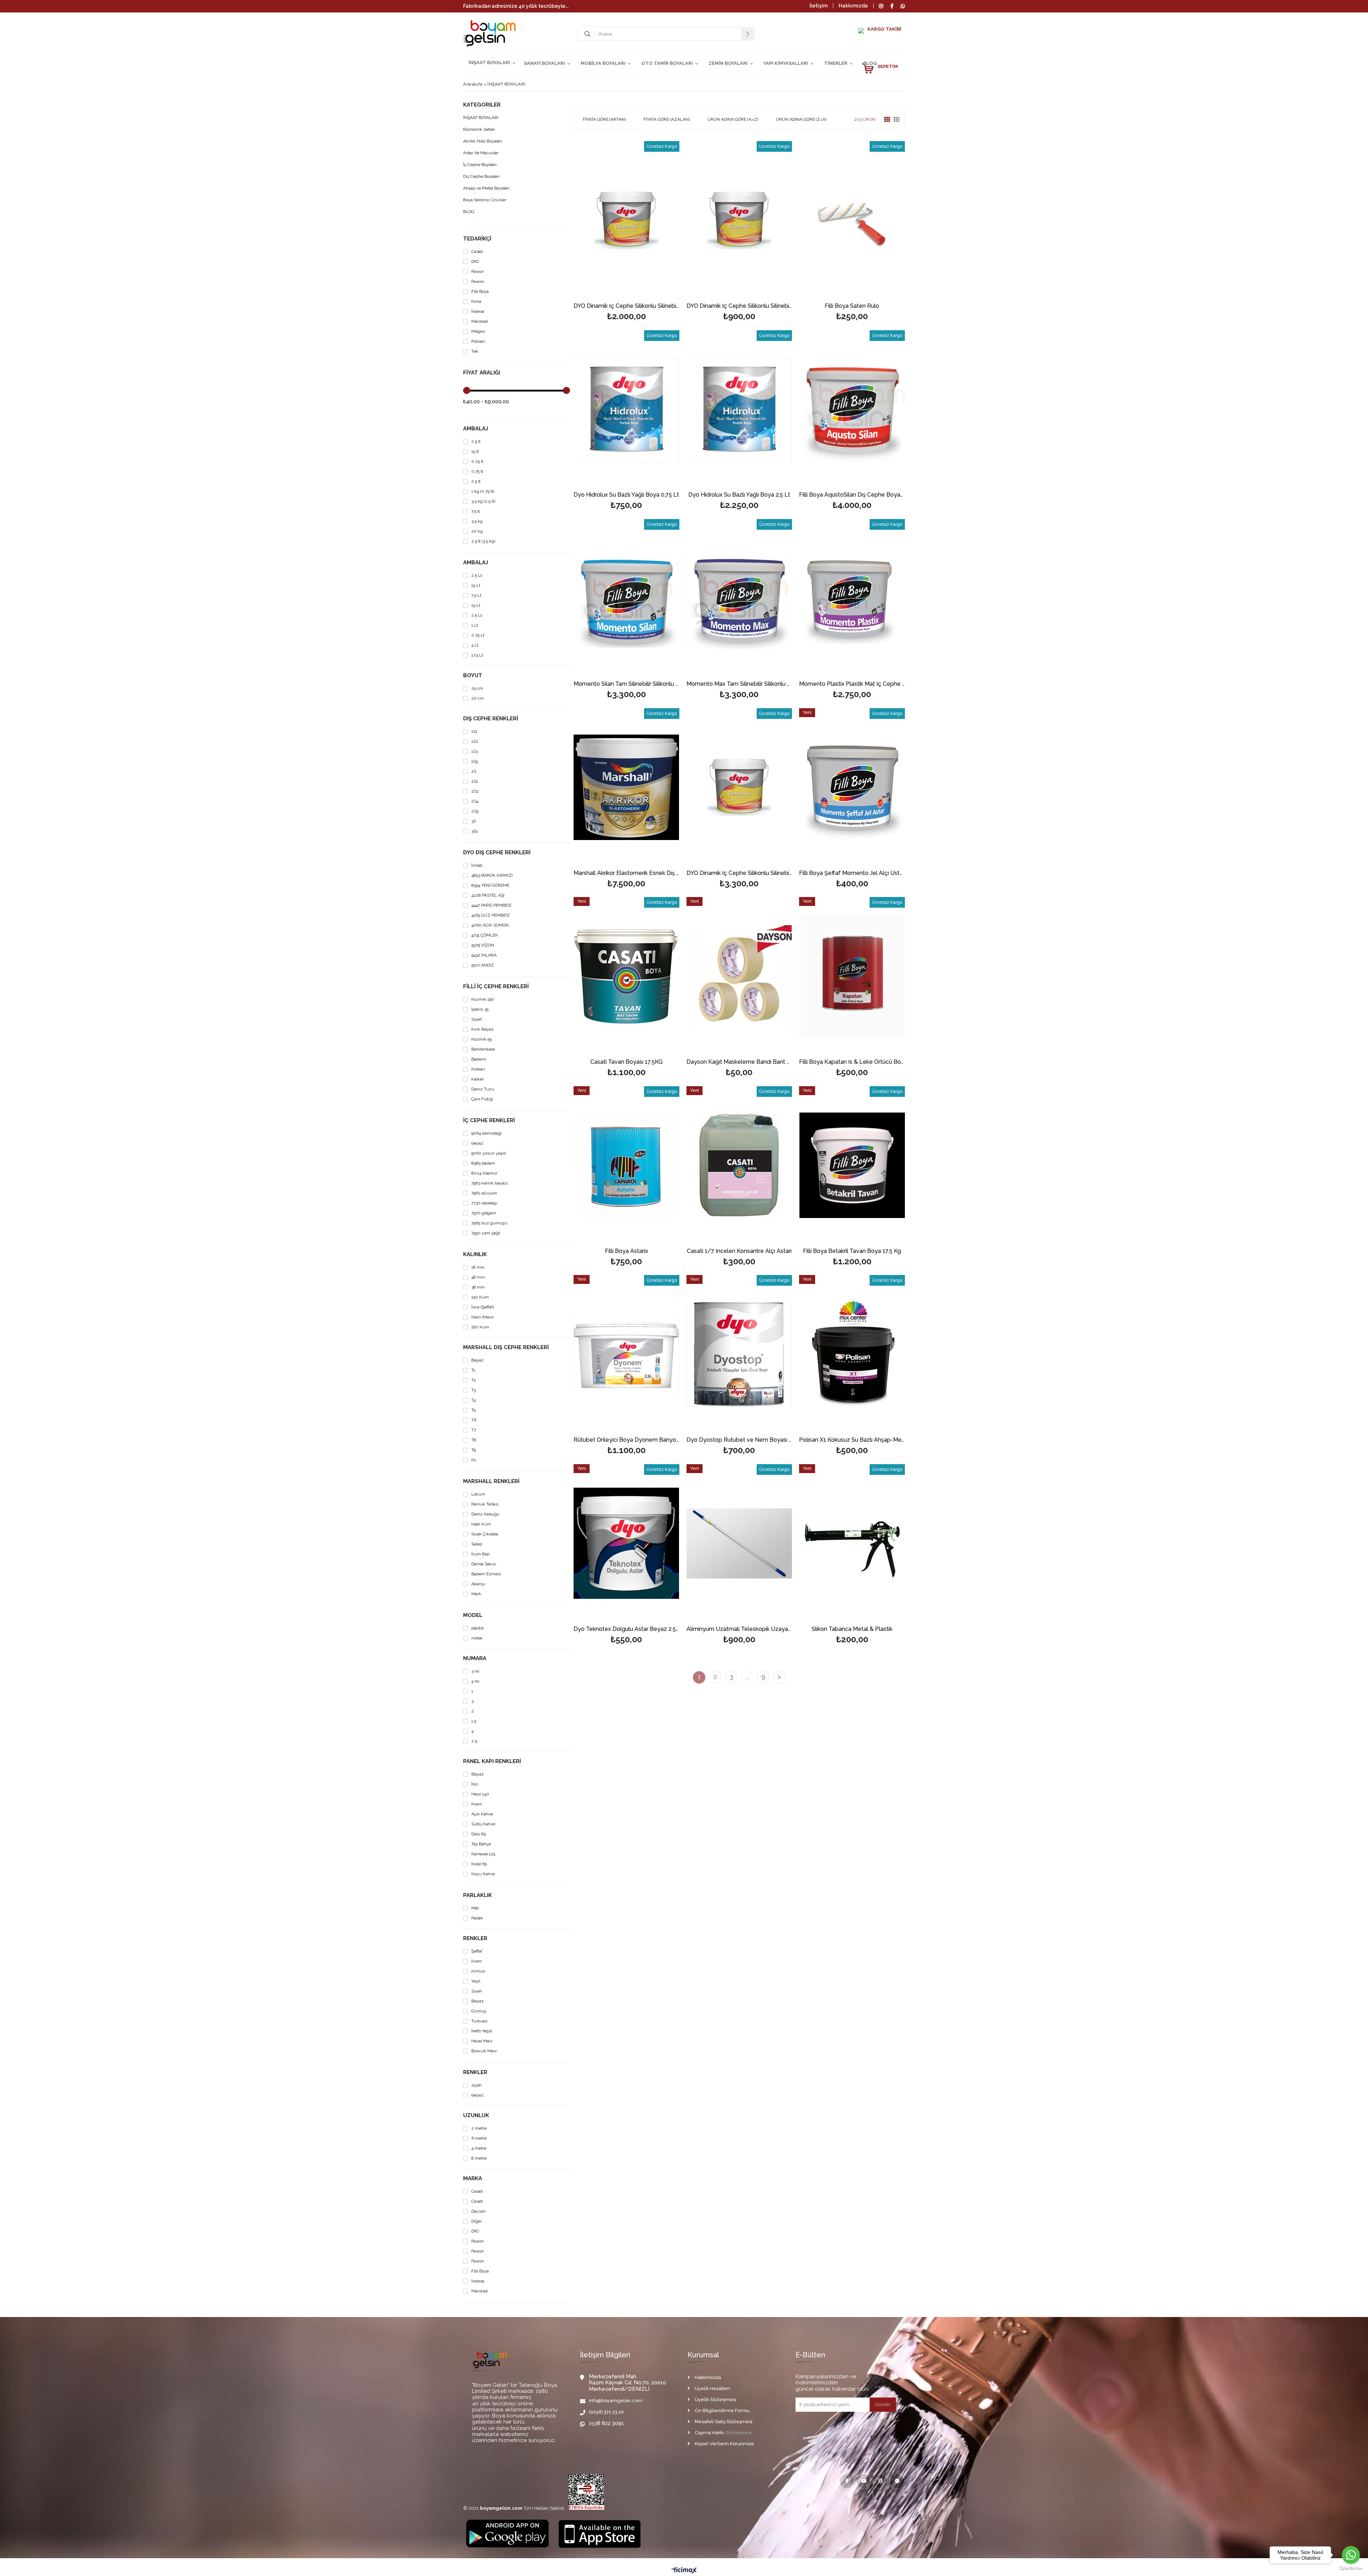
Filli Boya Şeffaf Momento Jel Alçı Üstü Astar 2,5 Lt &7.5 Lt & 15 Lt (852, 873)
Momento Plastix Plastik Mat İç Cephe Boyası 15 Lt (852, 684)
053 (593, 2423)
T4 (473, 1400)
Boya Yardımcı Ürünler (485, 200)
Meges (478, 331)
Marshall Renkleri (491, 1481)
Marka (473, 2179)
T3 (473, 1390)
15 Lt (476, 585)
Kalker (478, 1079)
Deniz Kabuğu (485, 1514)
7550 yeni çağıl (486, 1233)
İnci (475, 1784)
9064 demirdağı (486, 1133)
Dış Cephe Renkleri (491, 719)
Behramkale (483, 1049)
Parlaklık (478, 1895)
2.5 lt (476, 442)
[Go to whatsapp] (1351, 2555)
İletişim (818, 6)
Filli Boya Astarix (626, 1251)
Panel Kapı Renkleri (492, 1761)
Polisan (478, 341)
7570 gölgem (484, 1213)
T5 (473, 1410)
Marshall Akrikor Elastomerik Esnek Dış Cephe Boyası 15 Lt (626, 873)
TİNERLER (836, 63)
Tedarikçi (477, 239)
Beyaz (478, 1360)
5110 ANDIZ (483, 965)
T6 (474, 1420)
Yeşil (476, 1981)
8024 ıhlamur (484, 1173)
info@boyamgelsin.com (616, 2401)
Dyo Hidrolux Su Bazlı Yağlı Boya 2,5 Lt (739, 495)
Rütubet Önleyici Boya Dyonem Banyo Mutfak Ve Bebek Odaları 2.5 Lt (626, 1440)
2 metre (479, 2128)
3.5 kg (477, 521)
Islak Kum (481, 1524)
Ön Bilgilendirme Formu (722, 2411)
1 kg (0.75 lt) (483, 491)
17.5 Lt (477, 655)
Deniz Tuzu (483, 1089)
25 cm (477, 688)
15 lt (475, 452)
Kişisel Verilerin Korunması (724, 2444)
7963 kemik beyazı (490, 1183)
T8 (474, 1440)
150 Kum (480, 1297)
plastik (478, 1628)
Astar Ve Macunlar (481, 153)
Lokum (478, 1494)
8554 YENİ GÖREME (490, 885)
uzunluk (476, 2116)
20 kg (477, 531)
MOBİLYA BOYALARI (603, 63)
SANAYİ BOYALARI (545, 63)
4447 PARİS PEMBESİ (491, 905)
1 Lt (475, 625)
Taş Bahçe (481, 1844)
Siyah (477, 1019)
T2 (474, 1380)
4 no (475, 1681)
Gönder (883, 2404)
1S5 (475, 761)
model (473, 1615)
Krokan (478, 1069)
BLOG (870, 63)
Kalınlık (475, 1255)
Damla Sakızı (484, 1564)
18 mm (478, 1267)
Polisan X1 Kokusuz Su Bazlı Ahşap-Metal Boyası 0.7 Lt (852, 1440)
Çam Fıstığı (482, 1099)
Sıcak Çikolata (485, 1534)
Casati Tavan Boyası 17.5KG (626, 1062)
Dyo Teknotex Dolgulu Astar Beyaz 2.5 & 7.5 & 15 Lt (626, 1629)
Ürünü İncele (652, 220)
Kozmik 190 (483, 999)
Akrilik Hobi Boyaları (483, 141)
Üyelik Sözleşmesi (715, 2399)
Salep (477, 1544)
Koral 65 (479, 1864)
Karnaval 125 (483, 1854)
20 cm (478, 698)
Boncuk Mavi (484, 2051)
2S (474, 771)
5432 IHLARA (484, 955)
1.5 (474, 1721)
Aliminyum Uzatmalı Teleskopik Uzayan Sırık (739, 1629)
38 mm (478, 1287)
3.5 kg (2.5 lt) (483, 501)
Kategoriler (482, 105)
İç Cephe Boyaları (480, 165)
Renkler (475, 1939)
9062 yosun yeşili (489, 1153)
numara (475, 1658)
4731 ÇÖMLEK (485, 935)
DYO (475, 262)
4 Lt (475, 645)
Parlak (477, 1918)
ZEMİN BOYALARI (728, 63)
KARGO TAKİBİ (884, 29)
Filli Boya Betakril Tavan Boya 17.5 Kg (852, 1251)
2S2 (475, 791)
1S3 (475, 751)
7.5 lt (476, 511)
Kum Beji (480, 1554)
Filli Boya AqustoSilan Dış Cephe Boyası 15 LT (852, 495)
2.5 (474, 1741)
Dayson (478, 2211)
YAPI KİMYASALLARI (786, 63)
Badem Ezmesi (486, 1574)
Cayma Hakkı (709, 2433)
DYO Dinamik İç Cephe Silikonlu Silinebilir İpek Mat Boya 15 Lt (739, 873)
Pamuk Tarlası (485, 1504)
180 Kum (480, 1327)
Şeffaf (477, 1951)
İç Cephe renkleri (489, 1121)
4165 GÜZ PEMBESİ (490, 915)
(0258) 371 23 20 (606, 2412)
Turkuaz (480, 2021)
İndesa (478, 312)
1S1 (474, 732)
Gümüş (479, 2011)
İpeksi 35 (480, 1009)
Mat (475, 1908)
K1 (474, 1460)
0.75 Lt (478, 635)
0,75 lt (477, 471)
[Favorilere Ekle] (626, 220)
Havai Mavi (482, 2041)
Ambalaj (476, 563)
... (747, 1677)
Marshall (480, 322)
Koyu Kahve (483, 1874)
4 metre (479, 2148)
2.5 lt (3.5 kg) (483, 541)
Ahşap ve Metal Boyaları (486, 188)
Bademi (479, 1059)
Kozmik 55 (481, 1039)
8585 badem (483, 1163)
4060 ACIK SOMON (490, 925)
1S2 (475, 742)
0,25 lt (477, 462)
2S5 (475, 811)
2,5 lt (476, 481)
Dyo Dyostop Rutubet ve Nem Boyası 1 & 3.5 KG (739, 1440)
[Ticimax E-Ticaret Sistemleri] (684, 2571)
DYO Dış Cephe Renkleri (497, 853)
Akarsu (478, 1584)
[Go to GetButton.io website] (1351, 2569)
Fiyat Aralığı (482, 373)
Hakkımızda (853, 6)
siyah (476, 2085)
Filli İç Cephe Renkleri (496, 987)
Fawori (478, 272)
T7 (474, 1430)
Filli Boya (480, 292)
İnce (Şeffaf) (483, 1307)
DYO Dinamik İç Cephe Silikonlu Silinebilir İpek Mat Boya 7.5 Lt (626, 306)
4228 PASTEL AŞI (488, 895)
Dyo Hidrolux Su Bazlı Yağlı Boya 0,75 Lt (626, 495)
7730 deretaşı (484, 1203)
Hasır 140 (480, 1794)
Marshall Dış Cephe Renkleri (506, 1347)
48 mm (478, 1277)
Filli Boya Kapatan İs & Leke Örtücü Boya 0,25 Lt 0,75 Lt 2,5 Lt (852, 1062)
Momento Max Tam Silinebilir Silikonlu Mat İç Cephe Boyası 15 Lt (739, 684)
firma (476, 302)
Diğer (476, 2221)
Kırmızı (478, 1971)
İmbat (477, 865)
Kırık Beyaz (483, 1029)
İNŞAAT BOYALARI (489, 63)
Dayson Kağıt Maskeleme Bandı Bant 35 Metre (739, 1062)
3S (474, 821)
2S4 (475, 801)
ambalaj (476, 429)
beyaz (477, 1143)
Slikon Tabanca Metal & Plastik (852, 1629)
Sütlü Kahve (483, 1824)
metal (477, 1638)
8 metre (479, 2158)
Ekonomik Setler (479, 129)
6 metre (479, 2138)
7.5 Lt (476, 595)
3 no (475, 1671)
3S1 (475, 831)
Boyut (473, 676)
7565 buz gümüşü (489, 1223)
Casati (477, 252)
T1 (473, 1370)
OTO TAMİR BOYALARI (667, 63)
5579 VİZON (483, 945)
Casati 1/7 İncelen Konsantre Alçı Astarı (739, 1251)
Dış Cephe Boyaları (481, 177)
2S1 (475, 781)
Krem (477, 1804)
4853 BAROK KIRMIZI (492, 875)
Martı (476, 1594)
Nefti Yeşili (482, 2031)
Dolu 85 (479, 1834)
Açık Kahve (482, 1814)
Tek (475, 351)
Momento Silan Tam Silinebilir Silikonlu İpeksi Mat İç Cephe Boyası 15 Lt (626, 684)
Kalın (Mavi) (482, 1317)
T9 (473, 1450)
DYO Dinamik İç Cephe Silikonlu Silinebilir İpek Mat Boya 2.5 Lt (739, 306)
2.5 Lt (477, 576)
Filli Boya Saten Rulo (852, 306)
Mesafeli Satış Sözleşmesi (724, 2422)
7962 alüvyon (484, 1193)
